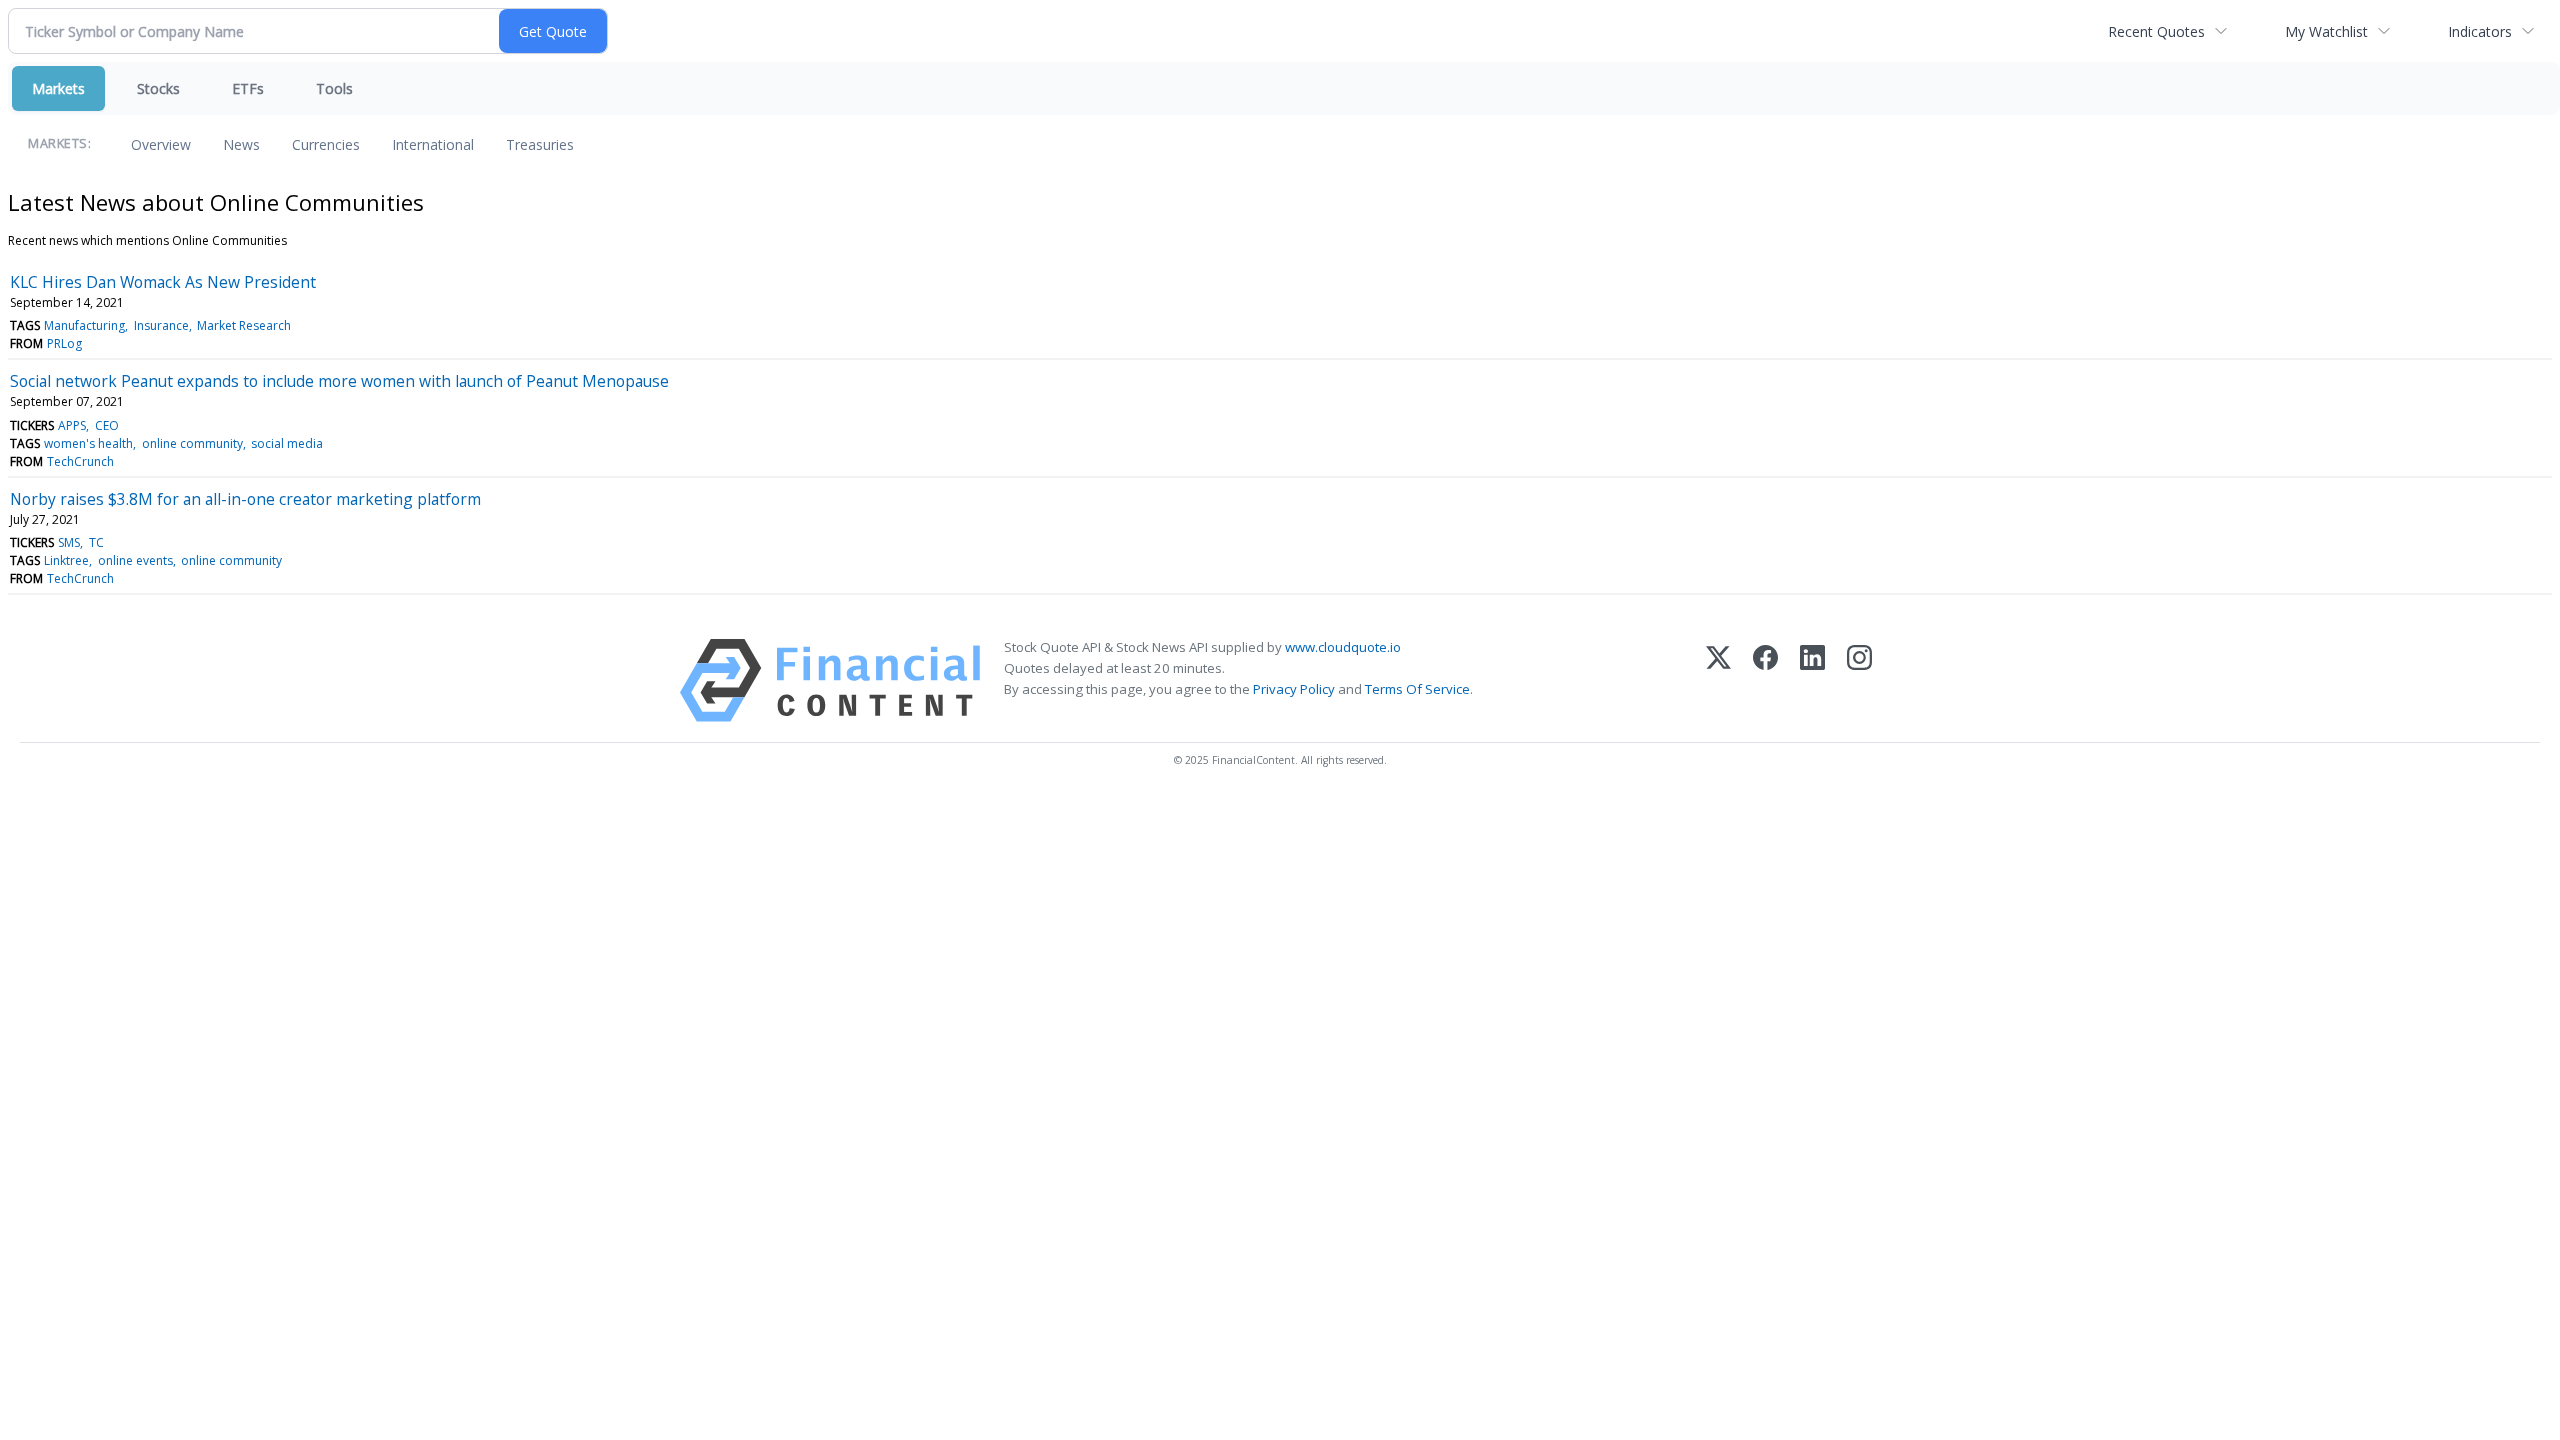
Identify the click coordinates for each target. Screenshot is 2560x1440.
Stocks (158, 88)
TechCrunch (80, 461)
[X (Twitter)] (1718, 680)
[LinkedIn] (1812, 680)
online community (192, 443)
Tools (334, 88)
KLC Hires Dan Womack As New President (163, 282)
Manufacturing (84, 325)
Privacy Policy (1294, 689)
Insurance (161, 325)
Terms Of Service (1417, 689)
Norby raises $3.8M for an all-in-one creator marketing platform (245, 499)
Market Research (244, 325)
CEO (107, 425)
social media (287, 443)
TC (96, 542)
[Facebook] (1765, 680)
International (433, 144)
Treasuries (540, 144)
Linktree (66, 560)
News (241, 144)
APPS (72, 425)
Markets (58, 88)
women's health (88, 443)
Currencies (326, 144)
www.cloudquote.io (1343, 647)
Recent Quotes (2156, 31)
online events (135, 560)
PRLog (64, 343)
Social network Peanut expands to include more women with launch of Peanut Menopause (339, 381)
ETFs (248, 88)
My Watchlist (2326, 31)
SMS (69, 542)
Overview (161, 144)
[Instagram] (1859, 680)
